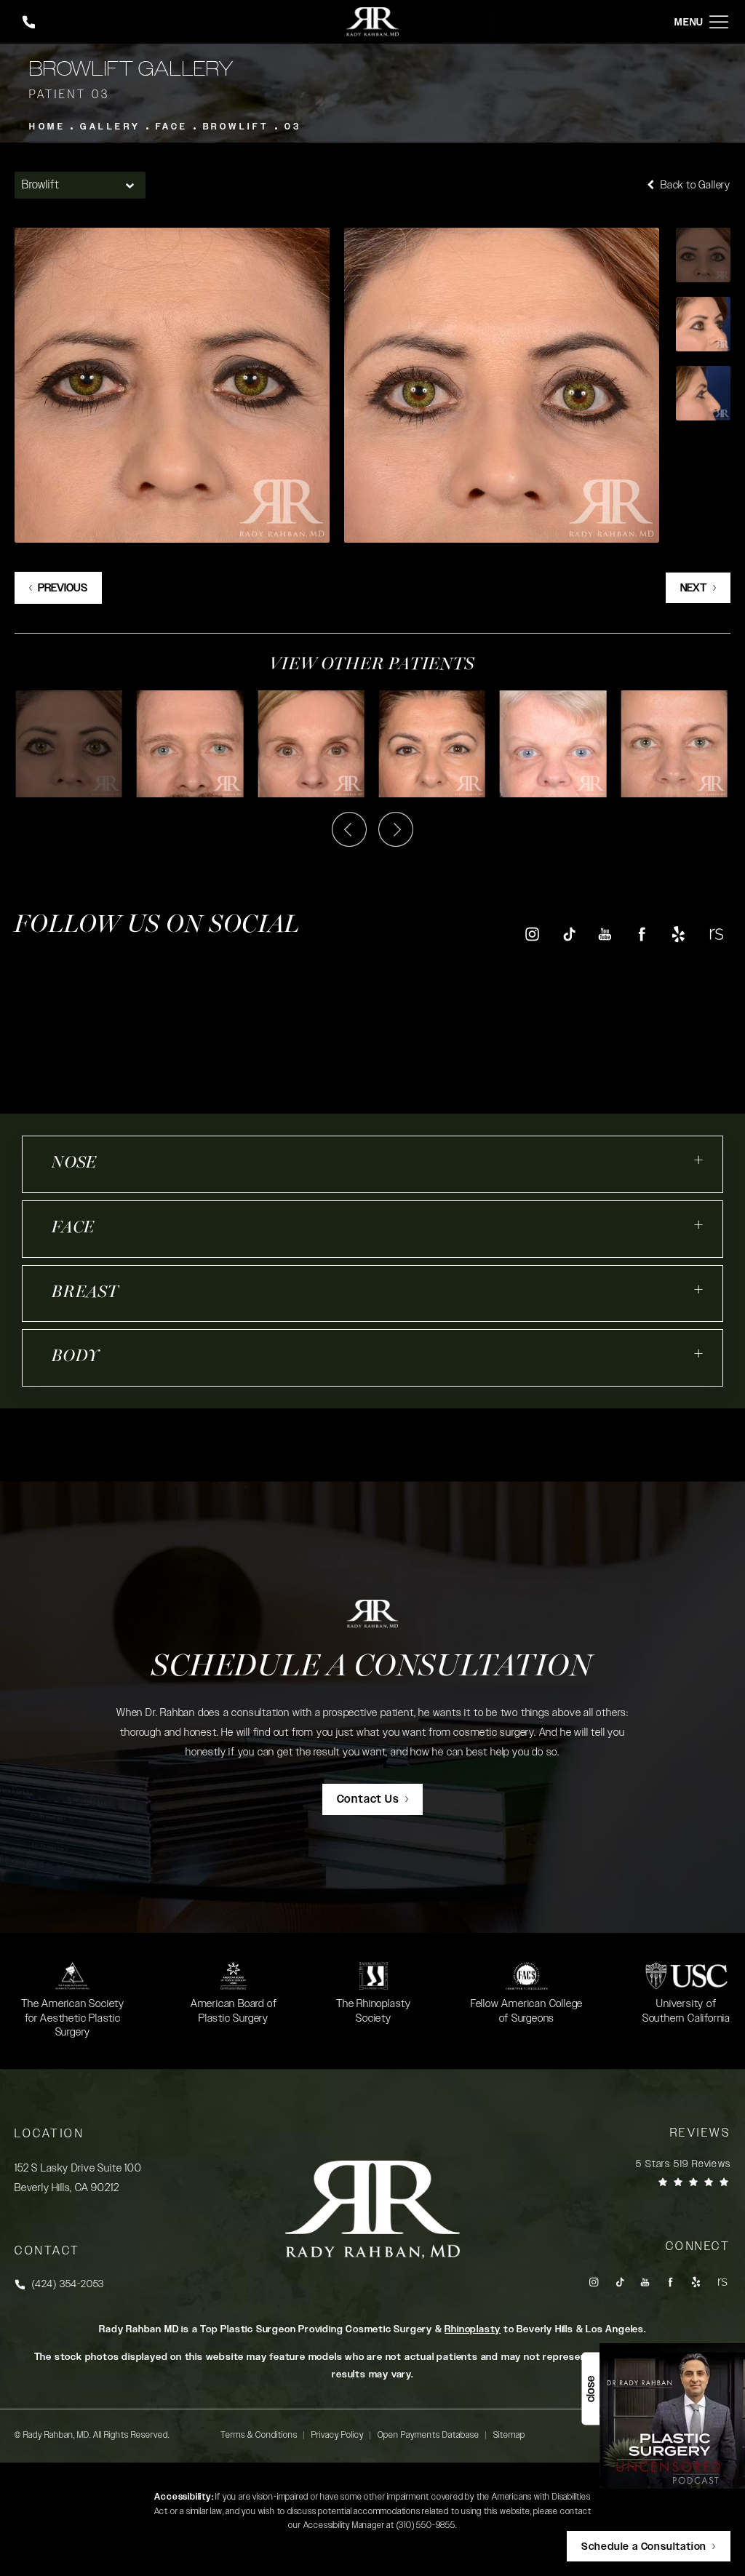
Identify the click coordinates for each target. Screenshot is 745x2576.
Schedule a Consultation (372, 1668)
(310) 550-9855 (426, 2525)
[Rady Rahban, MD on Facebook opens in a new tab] (642, 934)
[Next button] (396, 829)
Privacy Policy (338, 2435)
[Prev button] (349, 829)
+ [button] (699, 1160)
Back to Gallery (694, 185)
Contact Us (368, 1799)
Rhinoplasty (473, 2329)
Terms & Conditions (259, 2435)
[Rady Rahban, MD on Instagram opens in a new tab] (531, 934)
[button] (719, 22)
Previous (63, 588)
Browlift (236, 127)
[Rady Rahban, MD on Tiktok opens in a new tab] (569, 934)
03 (293, 127)
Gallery (111, 127)
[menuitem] (531, 934)
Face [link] (73, 1228)
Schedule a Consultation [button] (644, 2547)
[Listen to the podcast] (672, 2416)
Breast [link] (85, 1293)
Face (172, 127)
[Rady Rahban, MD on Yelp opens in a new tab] (678, 934)
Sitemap (509, 2435)
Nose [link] (74, 1164)
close (590, 2389)
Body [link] (76, 1357)
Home (47, 127)
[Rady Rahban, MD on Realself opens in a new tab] (716, 934)
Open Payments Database (429, 2435)
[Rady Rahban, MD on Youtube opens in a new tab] (605, 934)
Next (694, 588)
